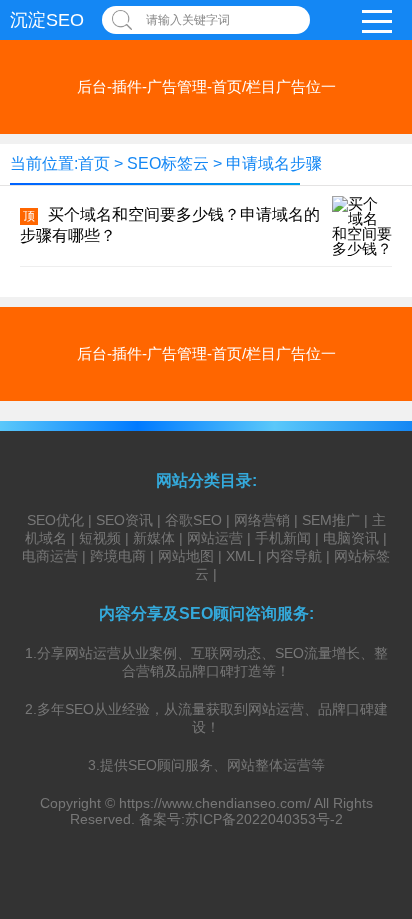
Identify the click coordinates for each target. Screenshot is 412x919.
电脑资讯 (351, 538)
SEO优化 (55, 520)
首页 (94, 163)
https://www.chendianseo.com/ (215, 803)
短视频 (100, 538)
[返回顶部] (371, 806)
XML (240, 556)
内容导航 (294, 556)
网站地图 (186, 556)
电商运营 (50, 556)
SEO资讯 (124, 520)
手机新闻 (283, 538)
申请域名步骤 (274, 163)
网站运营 (215, 538)
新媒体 (154, 538)
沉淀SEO (47, 20)
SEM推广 (331, 520)
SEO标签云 (168, 163)
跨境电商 (118, 556)
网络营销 (262, 520)
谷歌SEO (193, 520)
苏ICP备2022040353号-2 (264, 819)
